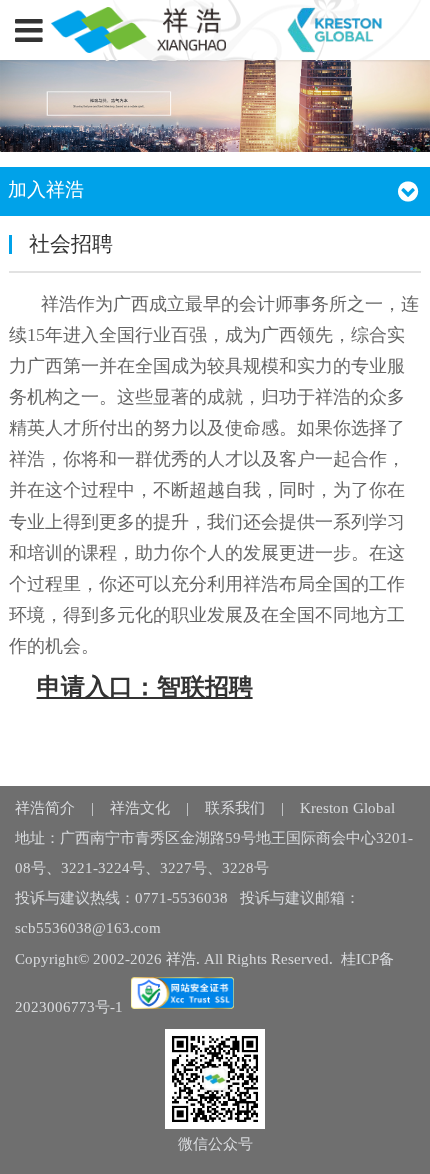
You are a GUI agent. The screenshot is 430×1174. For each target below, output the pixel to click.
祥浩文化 (140, 808)
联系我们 (235, 808)
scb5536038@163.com (88, 928)
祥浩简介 (45, 808)
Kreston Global (347, 808)
